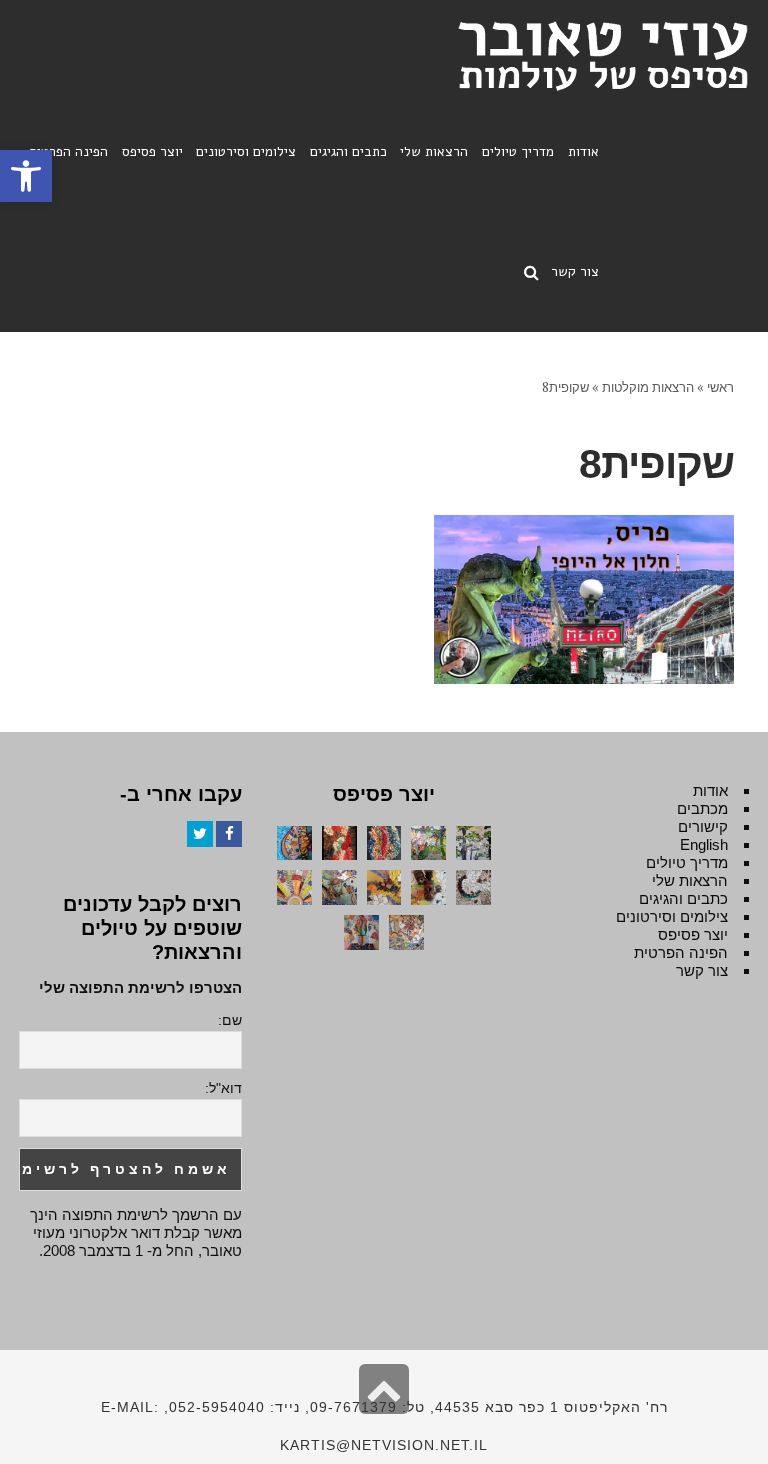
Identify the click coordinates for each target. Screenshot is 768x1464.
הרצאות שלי (690, 880)
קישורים (703, 826)
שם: (230, 1020)
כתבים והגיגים (683, 898)
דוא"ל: (223, 1088)
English (704, 844)
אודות (710, 790)
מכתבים (702, 808)
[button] (26, 176)
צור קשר (702, 970)
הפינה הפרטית (681, 952)
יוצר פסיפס (693, 934)
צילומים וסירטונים (672, 916)
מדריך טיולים (687, 862)
